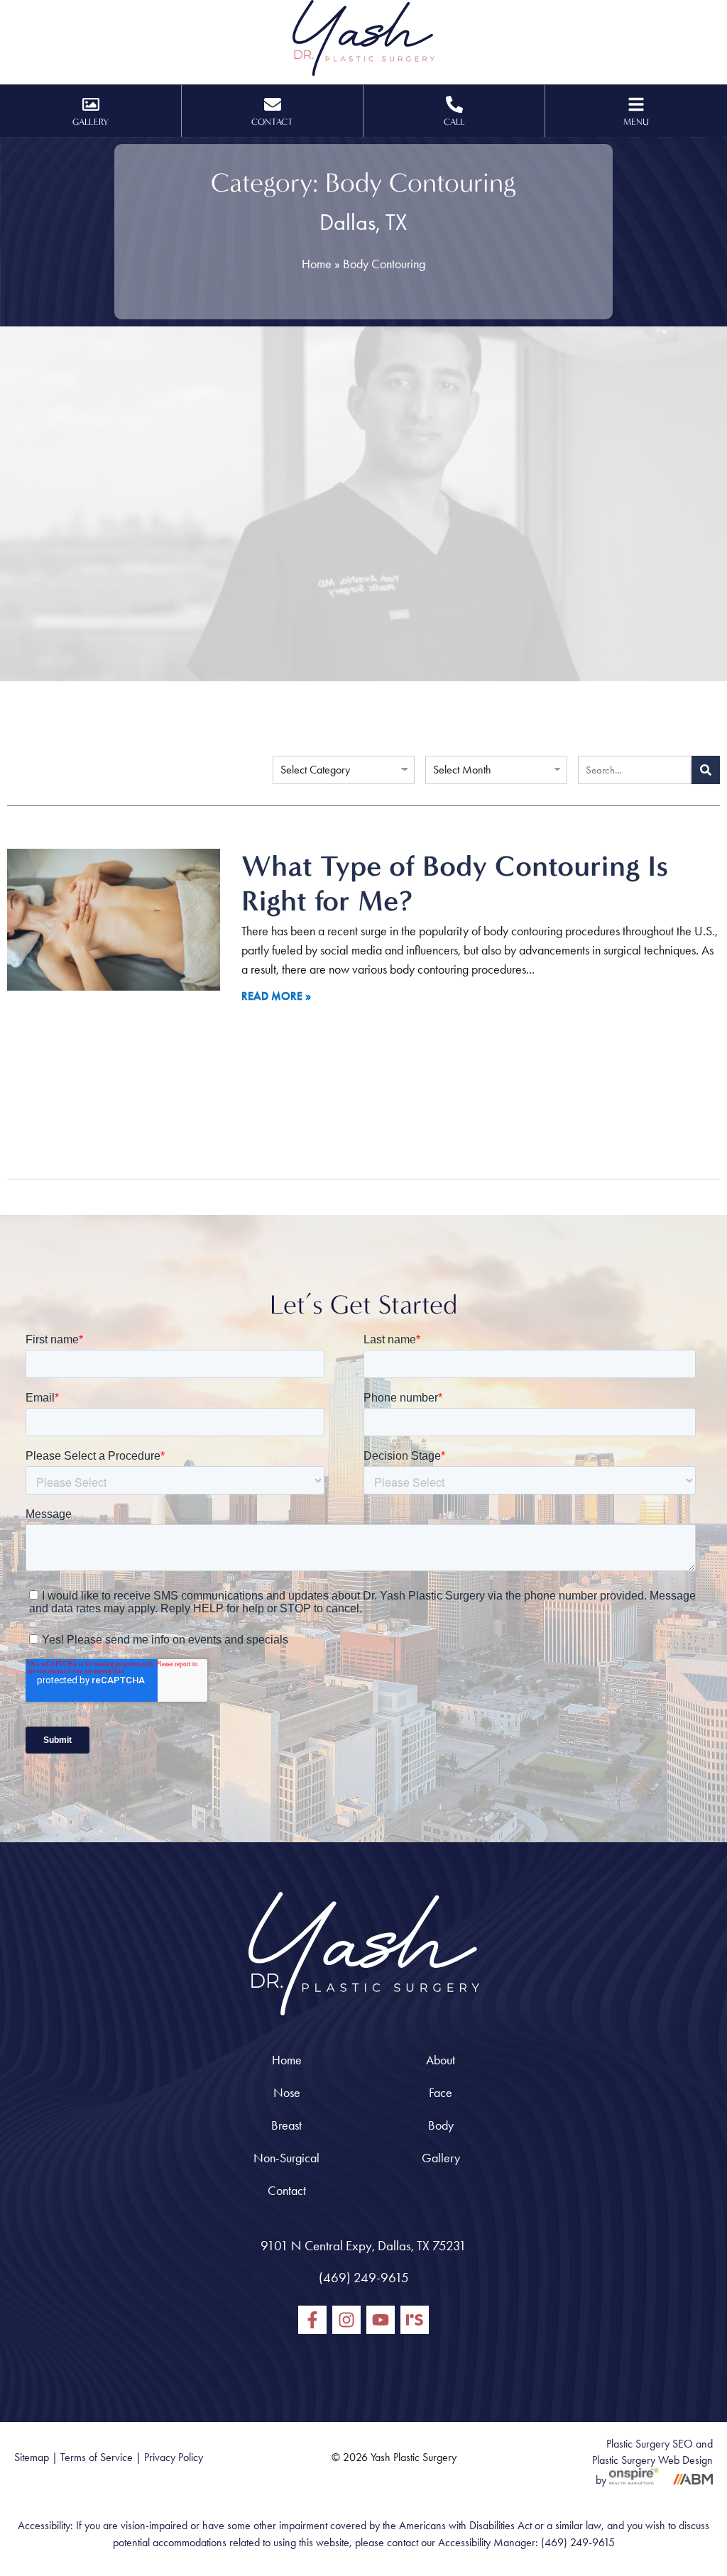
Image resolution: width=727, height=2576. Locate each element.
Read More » (276, 996)
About (441, 2060)
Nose (287, 2093)
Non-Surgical (286, 2158)
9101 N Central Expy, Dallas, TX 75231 (363, 2246)
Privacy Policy (174, 2457)
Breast (286, 2125)
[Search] (706, 770)
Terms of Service (97, 2457)
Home (317, 264)
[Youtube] (381, 2320)
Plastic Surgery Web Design (652, 2460)
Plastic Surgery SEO (650, 2444)
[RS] (415, 2320)
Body (441, 2125)
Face (441, 2093)
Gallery (441, 2158)
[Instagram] (346, 2320)
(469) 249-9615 (364, 2278)
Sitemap (32, 2457)
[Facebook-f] (312, 2320)
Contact (287, 2191)
